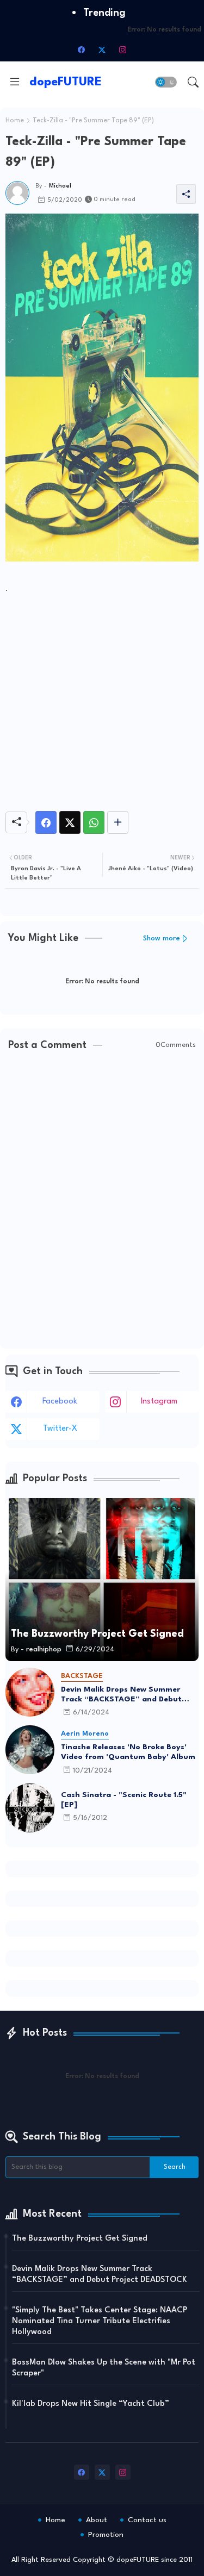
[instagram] (123, 49)
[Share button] (118, 822)
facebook (60, 1402)
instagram (159, 1402)
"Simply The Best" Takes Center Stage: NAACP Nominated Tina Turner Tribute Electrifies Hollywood (100, 2321)
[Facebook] (46, 822)
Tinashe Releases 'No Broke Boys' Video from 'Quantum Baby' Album (128, 1752)
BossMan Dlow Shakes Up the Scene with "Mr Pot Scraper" (104, 2368)
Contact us (147, 2520)
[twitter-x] (102, 49)
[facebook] (82, 49)
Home (15, 121)
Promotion (106, 2535)
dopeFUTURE (66, 82)
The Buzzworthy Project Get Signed (80, 2239)
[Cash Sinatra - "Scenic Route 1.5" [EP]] (30, 1808)
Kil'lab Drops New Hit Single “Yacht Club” (91, 2404)
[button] (166, 82)
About (97, 2520)
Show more (162, 938)
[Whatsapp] (94, 822)
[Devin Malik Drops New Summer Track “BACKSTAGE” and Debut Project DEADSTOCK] (30, 1692)
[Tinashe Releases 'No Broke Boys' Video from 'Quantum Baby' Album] (30, 1750)
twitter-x (60, 1429)
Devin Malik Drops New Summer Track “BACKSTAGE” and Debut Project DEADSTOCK (121, 1695)
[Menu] (15, 82)
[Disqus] (102, 1201)
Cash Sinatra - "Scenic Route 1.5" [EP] (124, 1800)
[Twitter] (70, 822)
